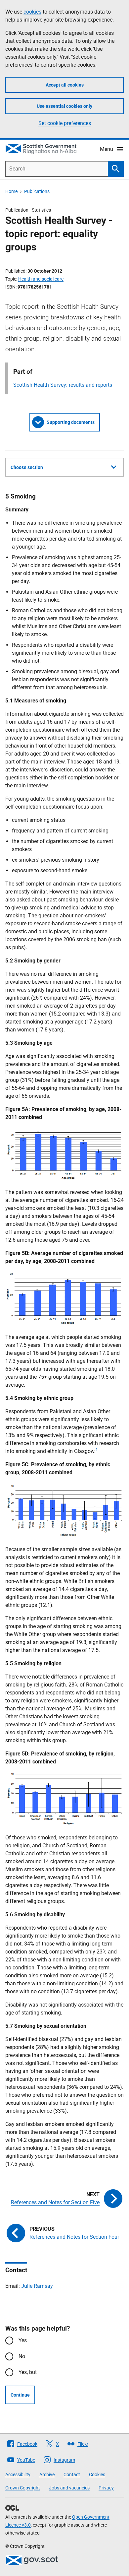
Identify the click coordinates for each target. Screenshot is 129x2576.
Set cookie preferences (65, 123)
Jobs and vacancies (69, 2488)
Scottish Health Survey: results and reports (63, 385)
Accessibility (18, 2475)
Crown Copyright (23, 2488)
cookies (32, 12)
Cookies (97, 2475)
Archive (47, 2475)
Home (11, 191)
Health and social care (41, 279)
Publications (37, 191)
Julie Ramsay (37, 2286)
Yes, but (28, 2372)
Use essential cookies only (64, 106)
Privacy (106, 2488)
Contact (72, 2475)
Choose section (27, 467)
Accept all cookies (65, 85)
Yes (23, 2340)
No (22, 2356)
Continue (20, 2395)
